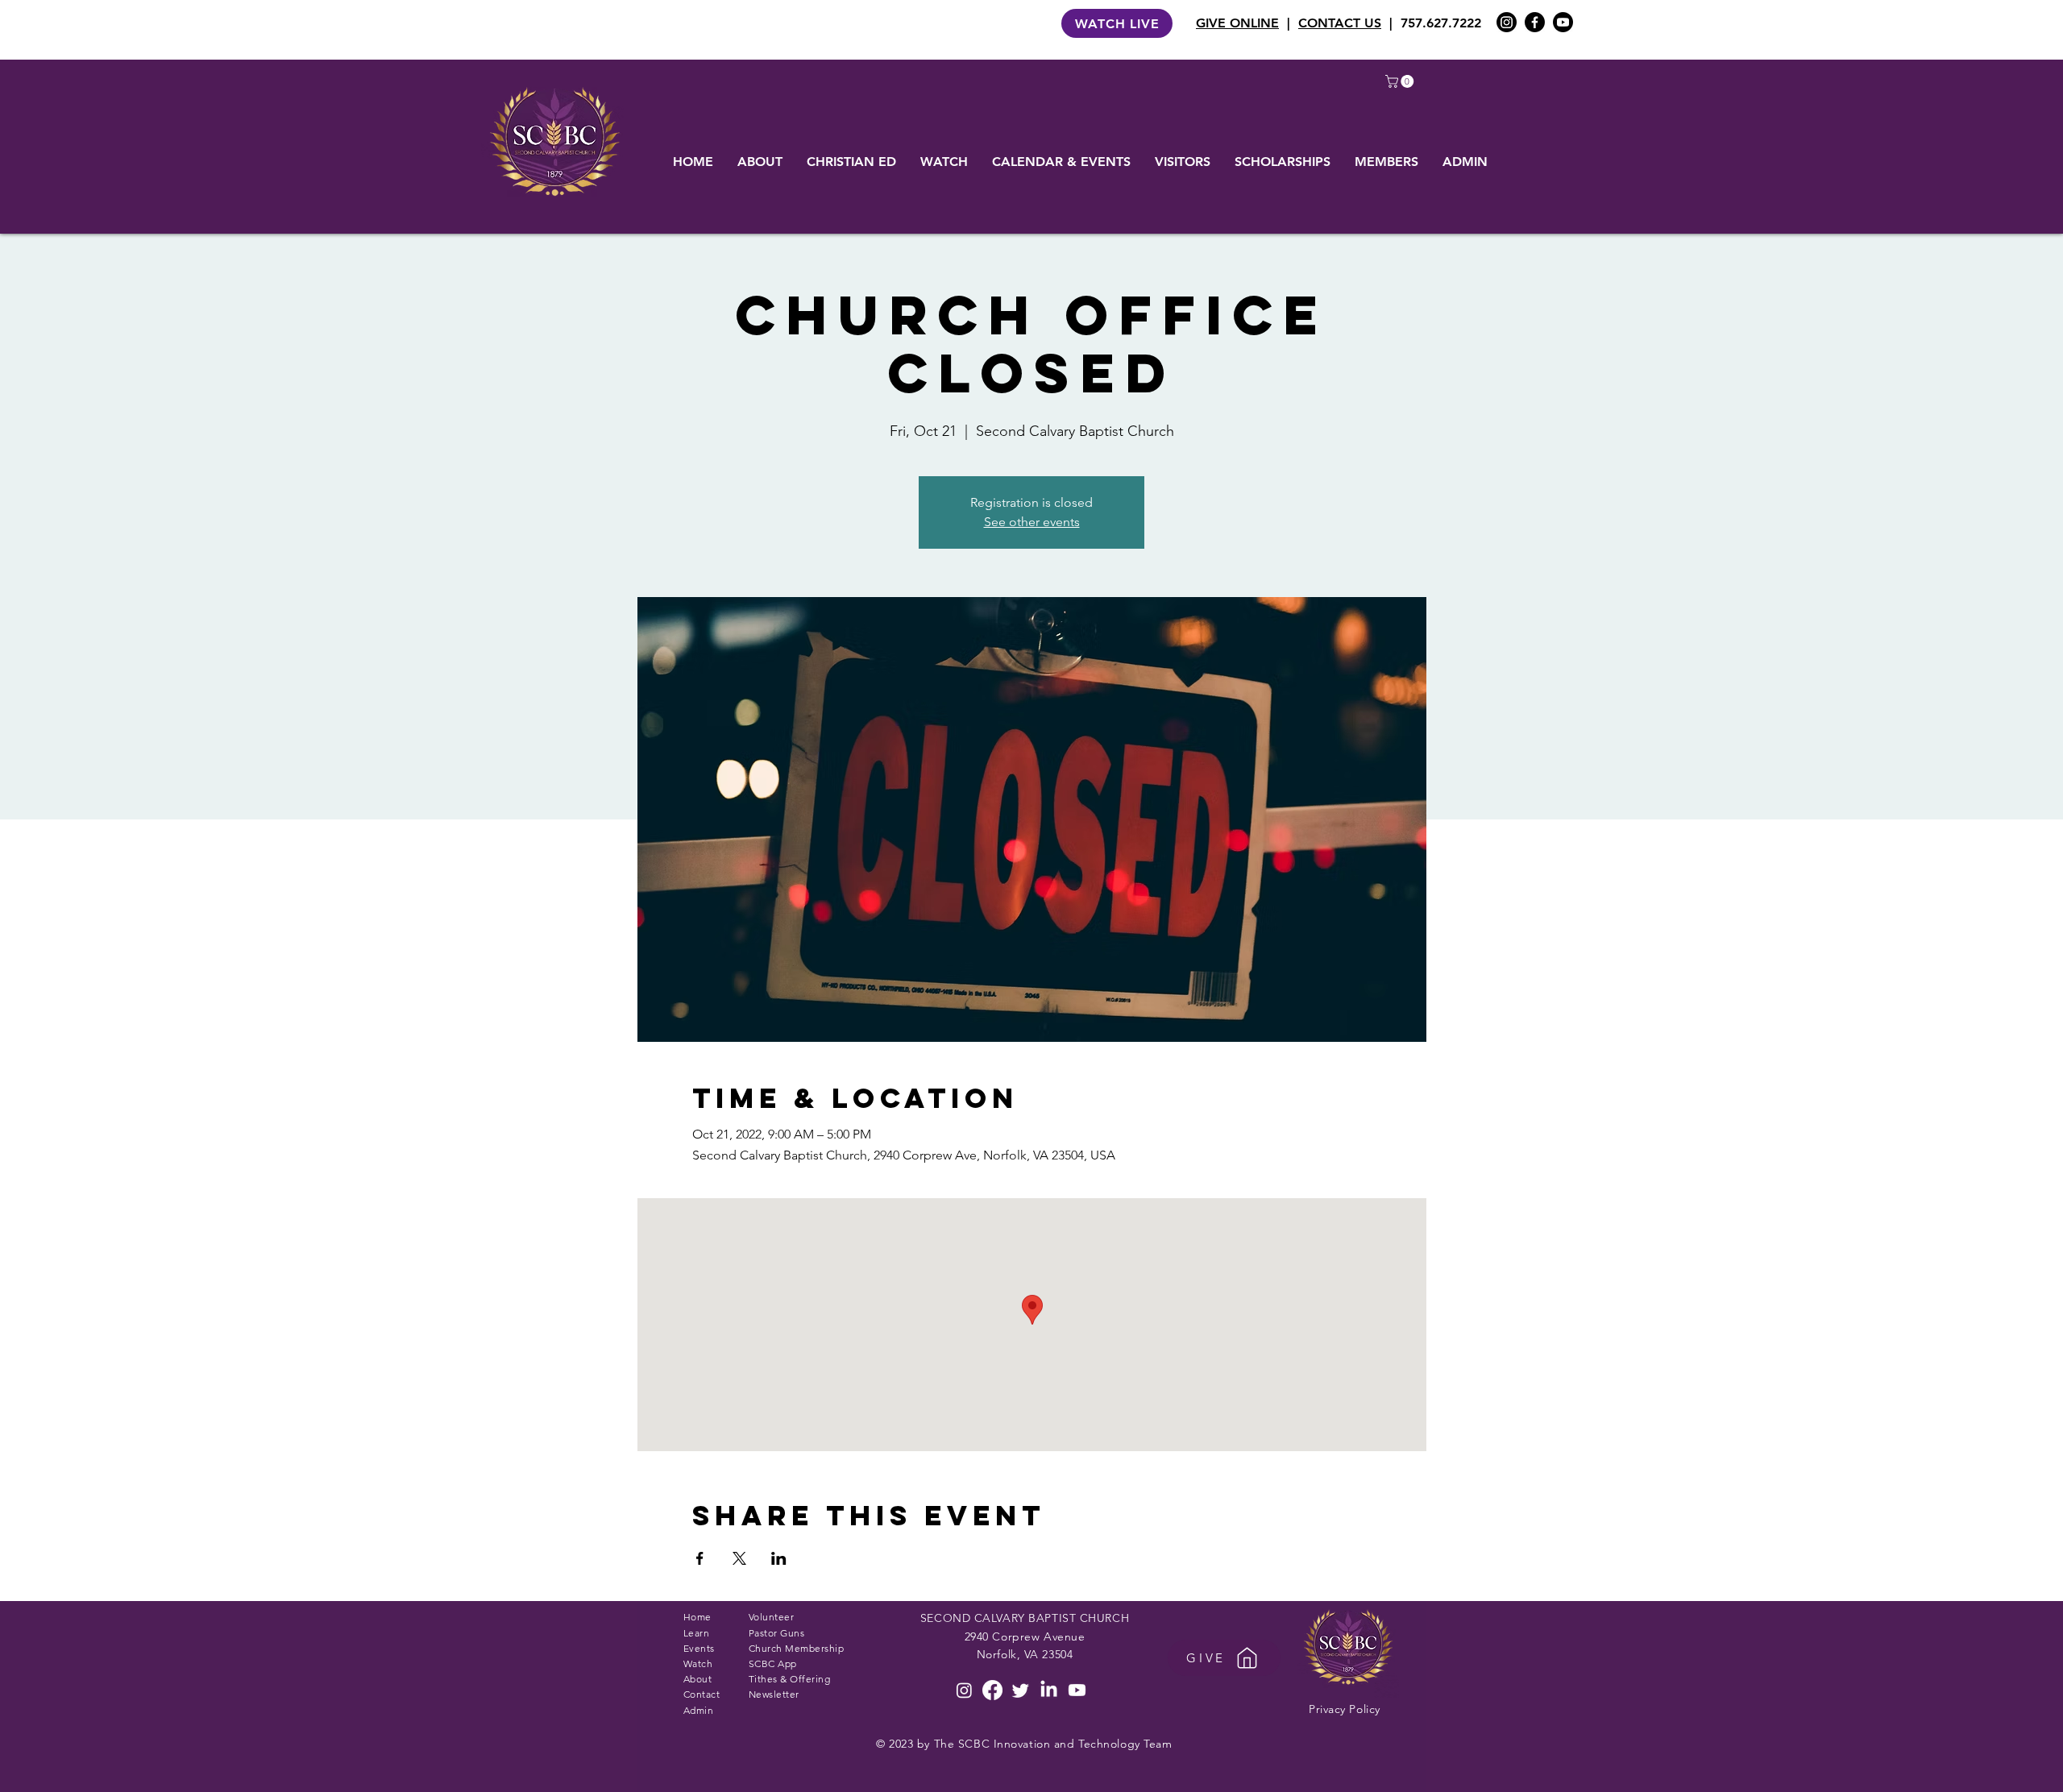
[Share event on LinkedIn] (779, 1558)
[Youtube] (1563, 22)
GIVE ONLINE (1237, 23)
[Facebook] (1535, 22)
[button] (1401, 81)
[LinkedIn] (1049, 1690)
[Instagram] (1507, 22)
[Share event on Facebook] (700, 1558)
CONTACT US (1340, 23)
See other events (1032, 522)
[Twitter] (1021, 1690)
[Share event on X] (739, 1558)
